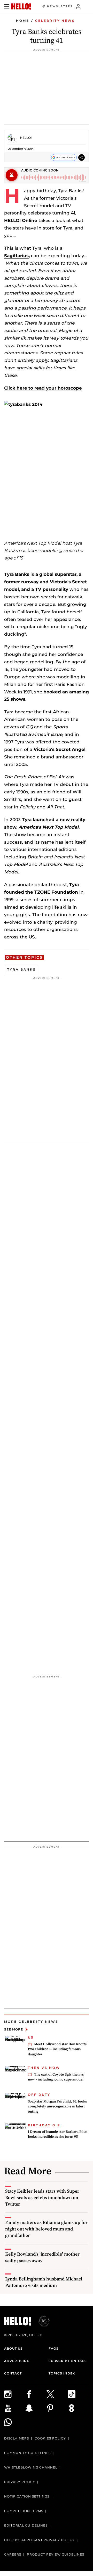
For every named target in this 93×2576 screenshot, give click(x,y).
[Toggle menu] (7, 6)
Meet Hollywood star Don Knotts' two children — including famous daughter (58, 2049)
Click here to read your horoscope (43, 388)
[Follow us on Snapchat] (36, 2408)
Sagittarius (16, 256)
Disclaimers (17, 2438)
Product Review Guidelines (56, 2554)
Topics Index (62, 2373)
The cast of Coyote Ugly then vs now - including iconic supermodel (56, 2077)
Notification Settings (27, 2496)
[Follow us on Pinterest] (57, 2408)
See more (14, 2029)
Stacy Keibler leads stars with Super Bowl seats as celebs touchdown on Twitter (42, 2197)
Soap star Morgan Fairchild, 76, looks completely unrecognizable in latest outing (57, 2106)
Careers (13, 2554)
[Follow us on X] (57, 2394)
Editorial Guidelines (26, 2525)
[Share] (82, 157)
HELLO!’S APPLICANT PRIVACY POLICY (39, 2540)
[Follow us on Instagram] (15, 2394)
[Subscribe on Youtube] (15, 2408)
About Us (13, 2348)
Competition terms (24, 2511)
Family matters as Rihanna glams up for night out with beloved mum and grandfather (46, 2229)
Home (23, 21)
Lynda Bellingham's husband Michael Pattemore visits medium (44, 2282)
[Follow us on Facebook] (36, 2394)
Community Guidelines (27, 2453)
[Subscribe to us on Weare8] (78, 2408)
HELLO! (26, 138)
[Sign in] (78, 6)
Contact (13, 2373)
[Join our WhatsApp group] (15, 2422)
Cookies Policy (50, 2438)
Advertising (17, 2361)
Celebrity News (55, 21)
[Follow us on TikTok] (78, 2394)
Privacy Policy (20, 2482)
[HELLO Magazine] (21, 6)
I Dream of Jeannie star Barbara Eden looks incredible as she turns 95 (58, 2134)
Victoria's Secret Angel (60, 749)
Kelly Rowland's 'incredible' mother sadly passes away (42, 2257)
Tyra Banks (17, 574)
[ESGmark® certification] (41, 2321)
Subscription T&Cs (68, 2361)
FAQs (54, 2348)
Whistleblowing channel (31, 2467)
